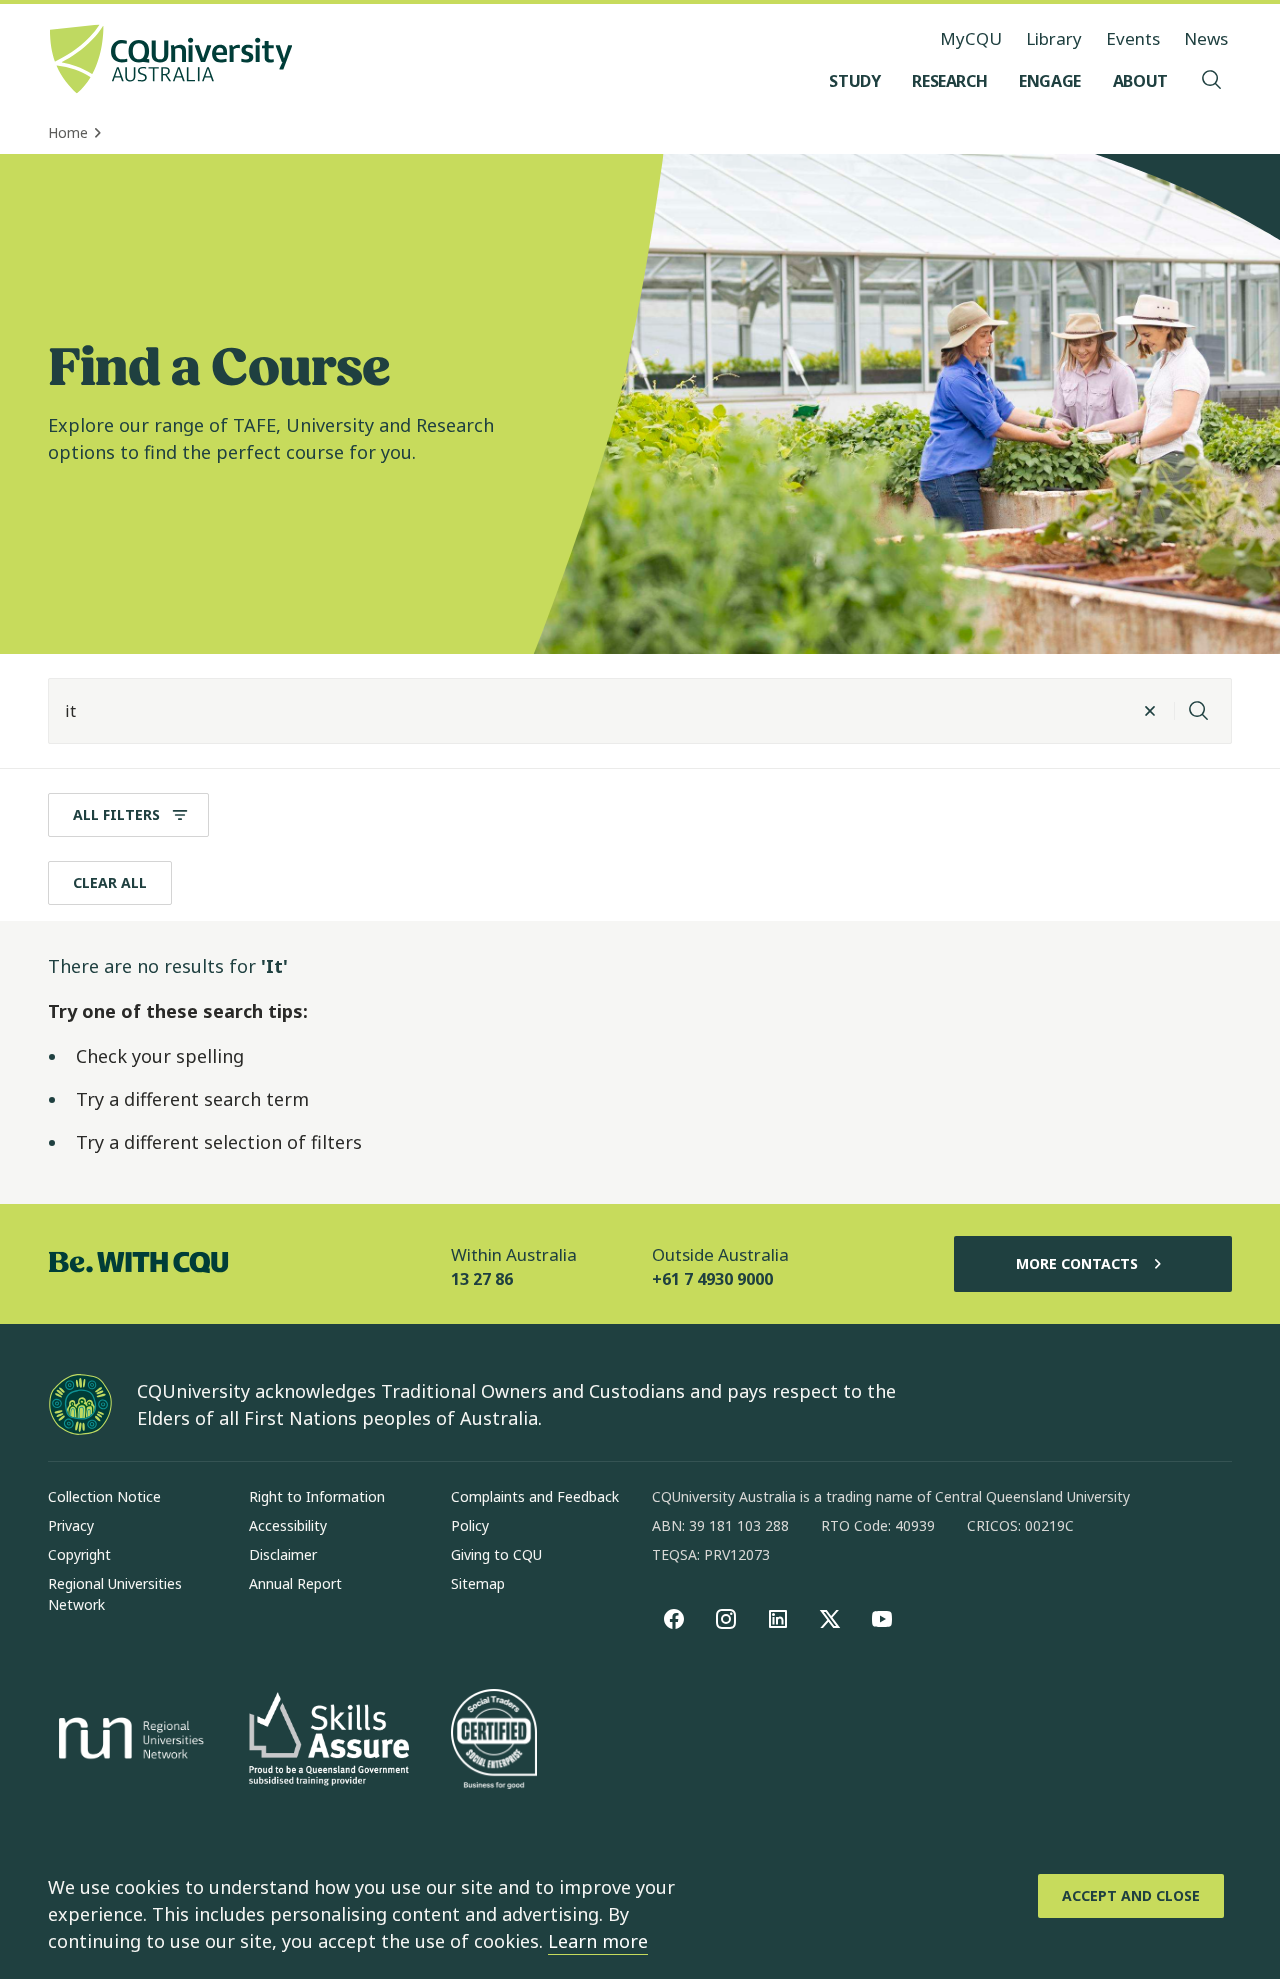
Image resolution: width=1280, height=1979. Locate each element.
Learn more (598, 1941)
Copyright (79, 1554)
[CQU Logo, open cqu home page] (171, 61)
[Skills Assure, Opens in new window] (329, 1741)
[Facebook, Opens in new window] (674, 1619)
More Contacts (1077, 1263)
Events (1133, 38)
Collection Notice (104, 1496)
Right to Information (317, 1496)
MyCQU (971, 38)
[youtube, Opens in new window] (882, 1619)
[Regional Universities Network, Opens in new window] (128, 1741)
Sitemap (478, 1583)
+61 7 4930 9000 (712, 1279)
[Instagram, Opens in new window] (726, 1619)
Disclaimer (283, 1554)
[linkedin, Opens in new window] (778, 1619)
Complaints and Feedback (535, 1496)
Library (1054, 38)
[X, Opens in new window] (830, 1619)
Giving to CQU (496, 1554)
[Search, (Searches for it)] (1199, 711)
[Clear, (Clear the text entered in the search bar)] (1150, 711)
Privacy (71, 1525)
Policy (470, 1525)
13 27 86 (482, 1279)
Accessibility (288, 1525)
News (1206, 38)
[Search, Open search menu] (1212, 81)
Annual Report (295, 1583)
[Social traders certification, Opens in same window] (494, 1741)
